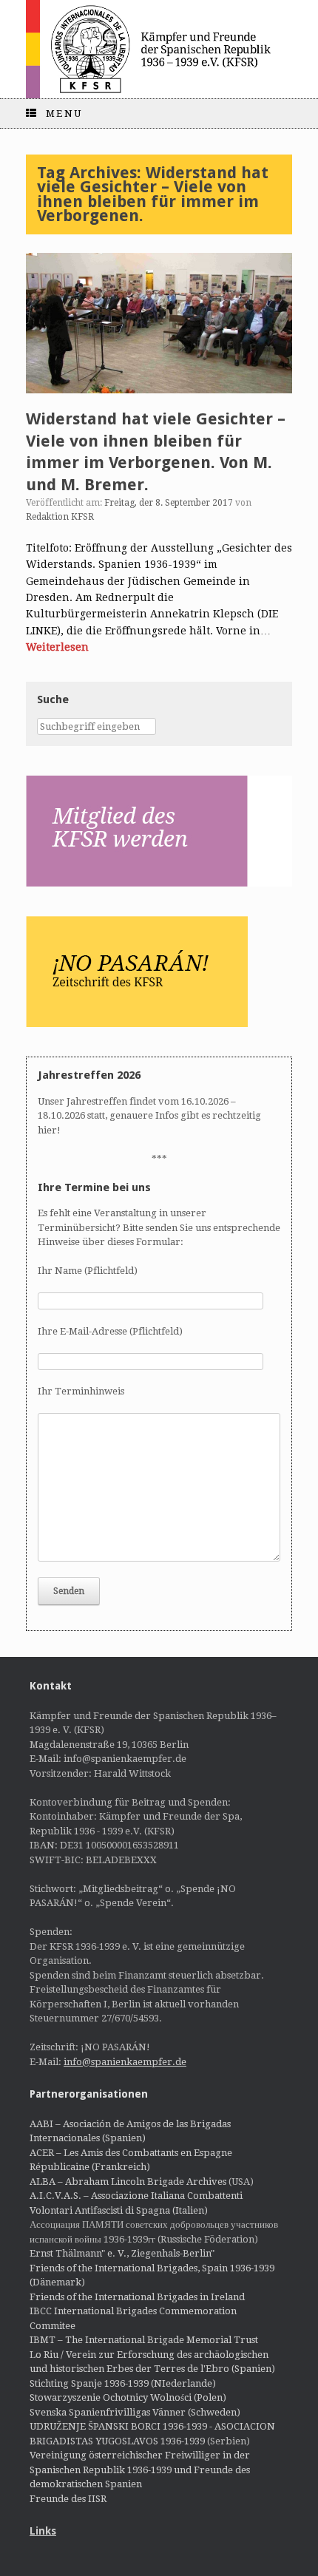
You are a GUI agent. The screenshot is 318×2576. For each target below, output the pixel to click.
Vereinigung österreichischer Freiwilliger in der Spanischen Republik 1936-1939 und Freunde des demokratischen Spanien (140, 2470)
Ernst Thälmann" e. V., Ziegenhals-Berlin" (122, 2253)
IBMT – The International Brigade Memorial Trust (144, 2340)
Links (43, 2531)
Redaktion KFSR (60, 517)
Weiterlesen (57, 647)
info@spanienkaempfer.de (125, 2062)
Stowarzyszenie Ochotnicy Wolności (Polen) (128, 2397)
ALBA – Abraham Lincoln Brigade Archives (128, 2182)
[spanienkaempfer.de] (159, 49)
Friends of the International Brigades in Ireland (137, 2297)
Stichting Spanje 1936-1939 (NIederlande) (123, 2383)
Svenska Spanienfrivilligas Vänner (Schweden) (135, 2412)
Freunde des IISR (68, 2499)
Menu (64, 113)
